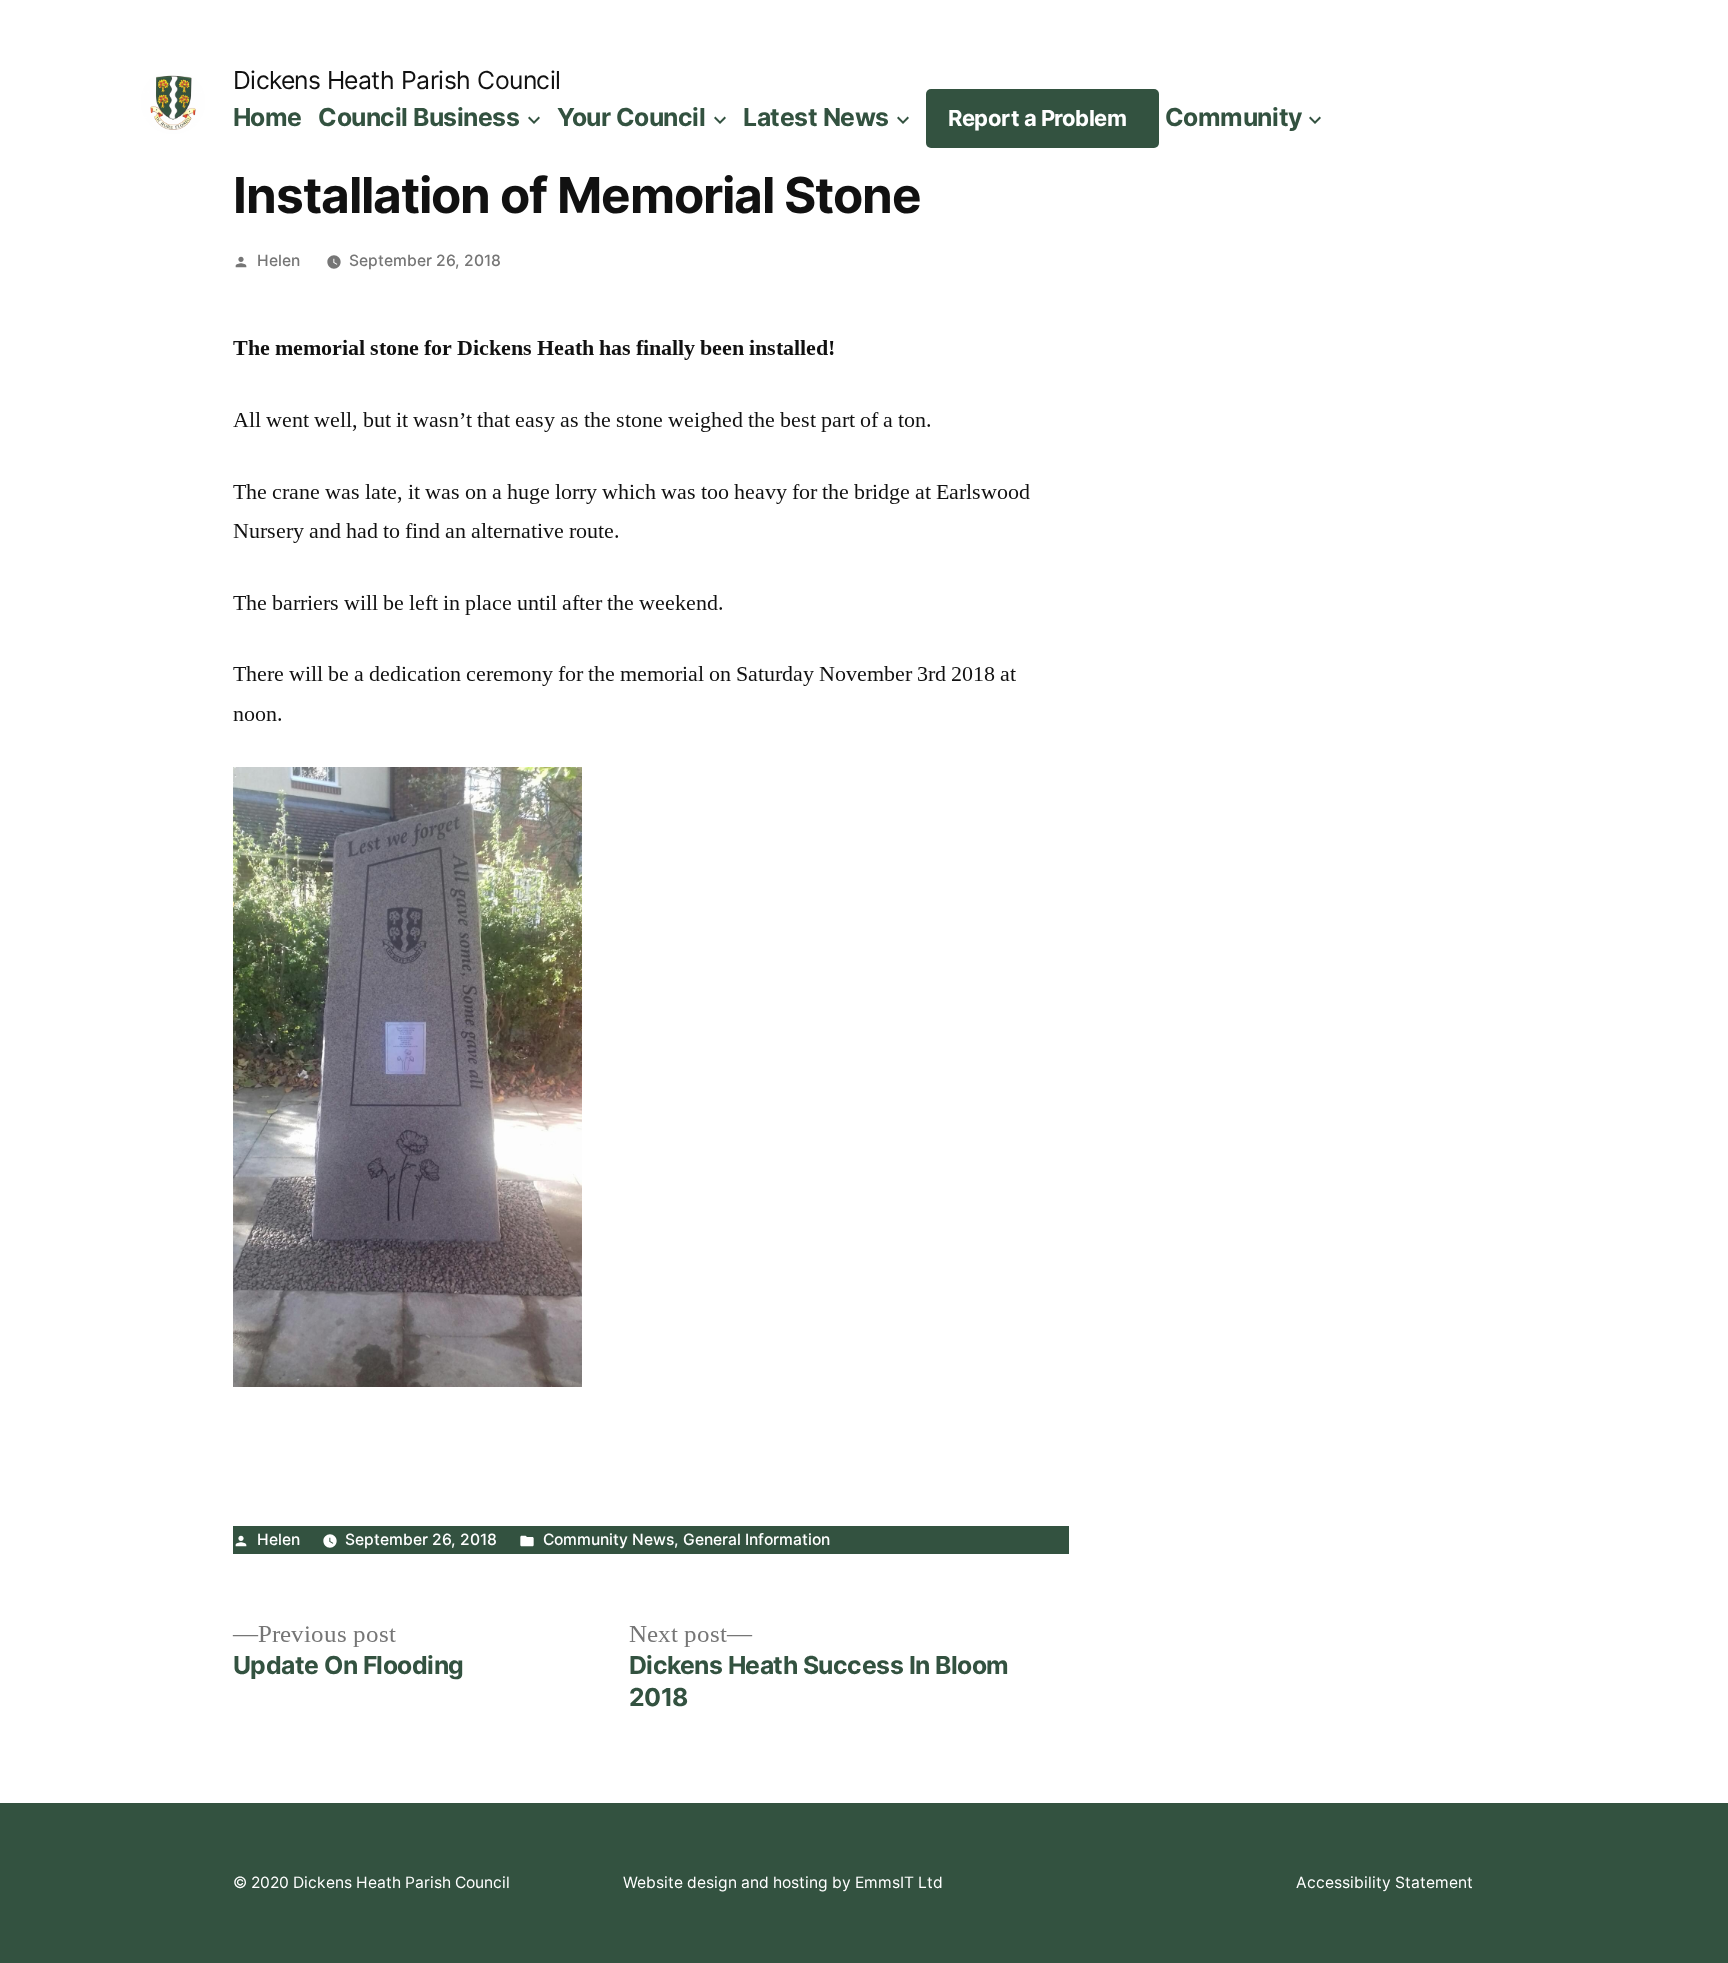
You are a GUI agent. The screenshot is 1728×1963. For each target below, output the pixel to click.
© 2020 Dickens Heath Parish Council (371, 1882)
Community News (608, 1539)
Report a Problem (1037, 118)
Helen (278, 260)
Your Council (631, 117)
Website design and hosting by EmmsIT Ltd (783, 1882)
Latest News (816, 117)
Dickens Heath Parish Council (397, 80)
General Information (756, 1539)
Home (267, 117)
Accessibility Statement (1384, 1882)
